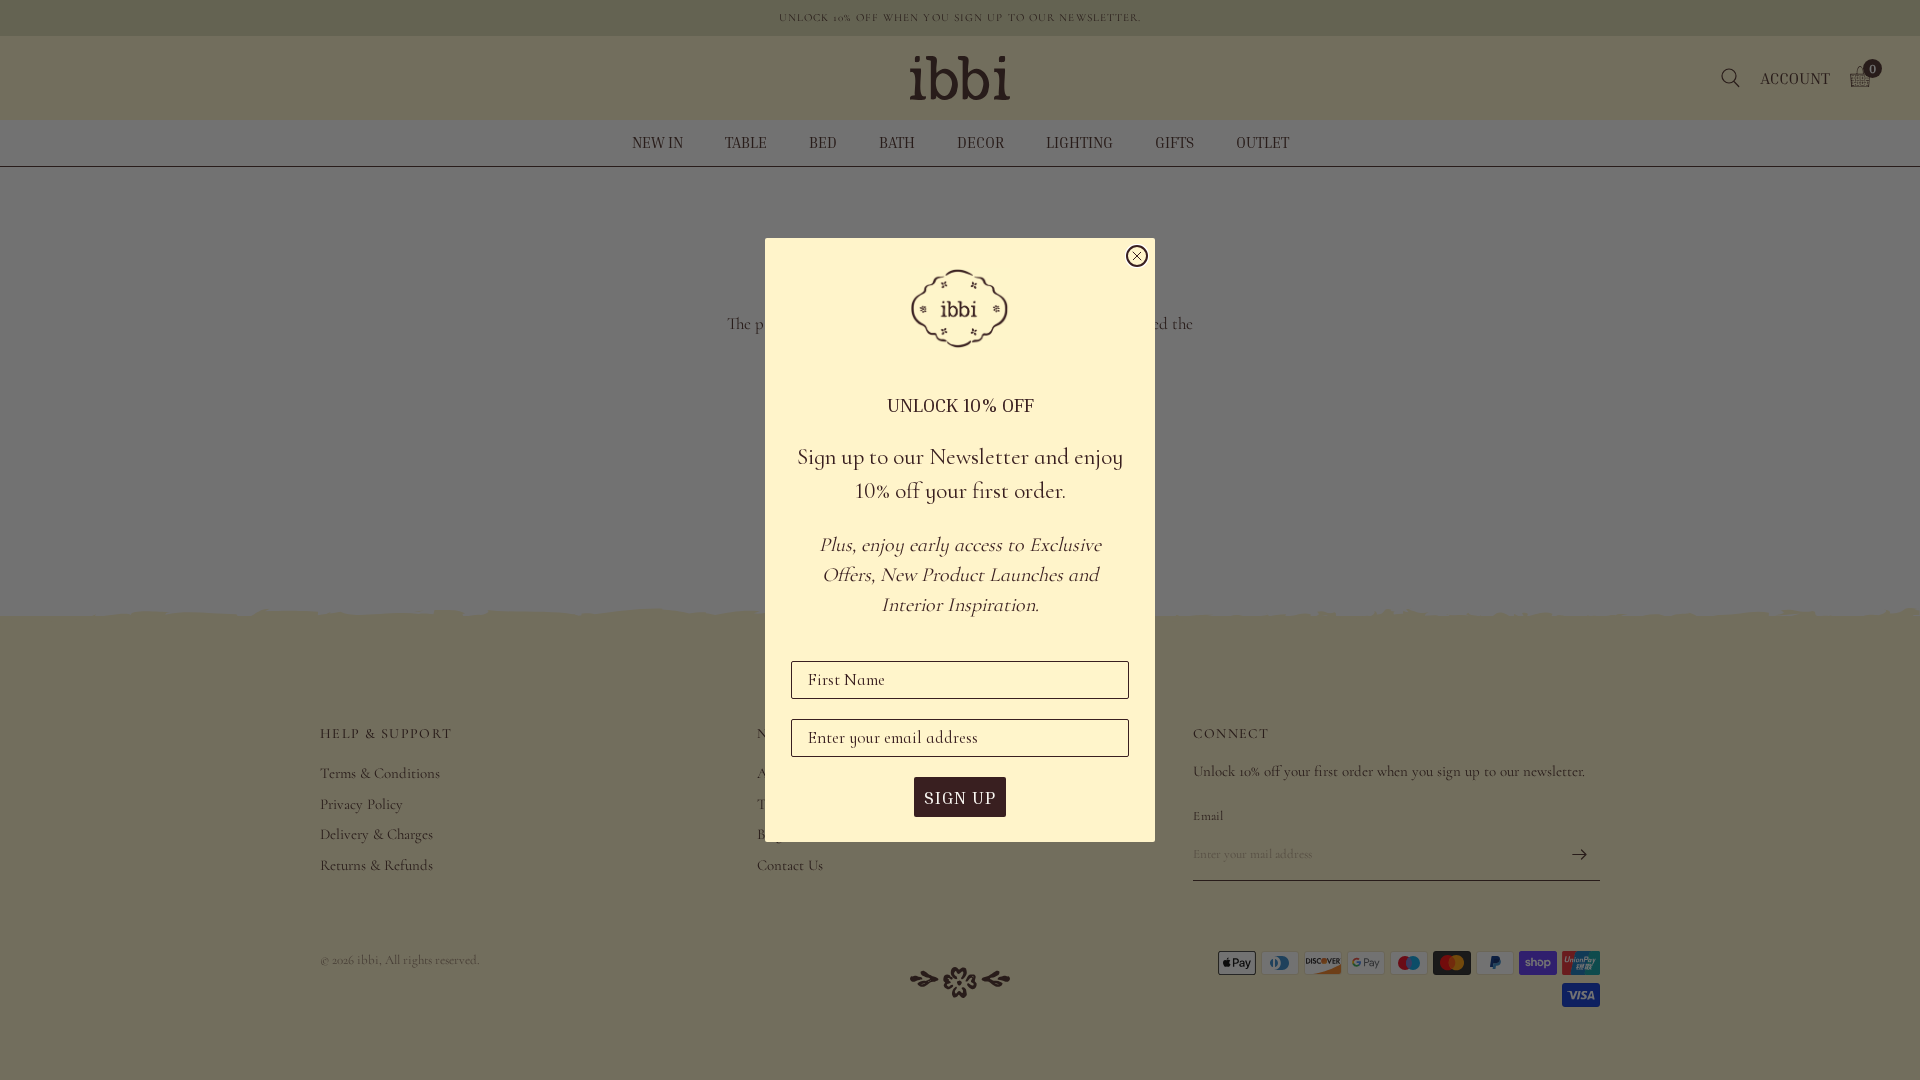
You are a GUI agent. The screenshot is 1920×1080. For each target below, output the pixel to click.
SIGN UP (960, 797)
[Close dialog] (1137, 256)
